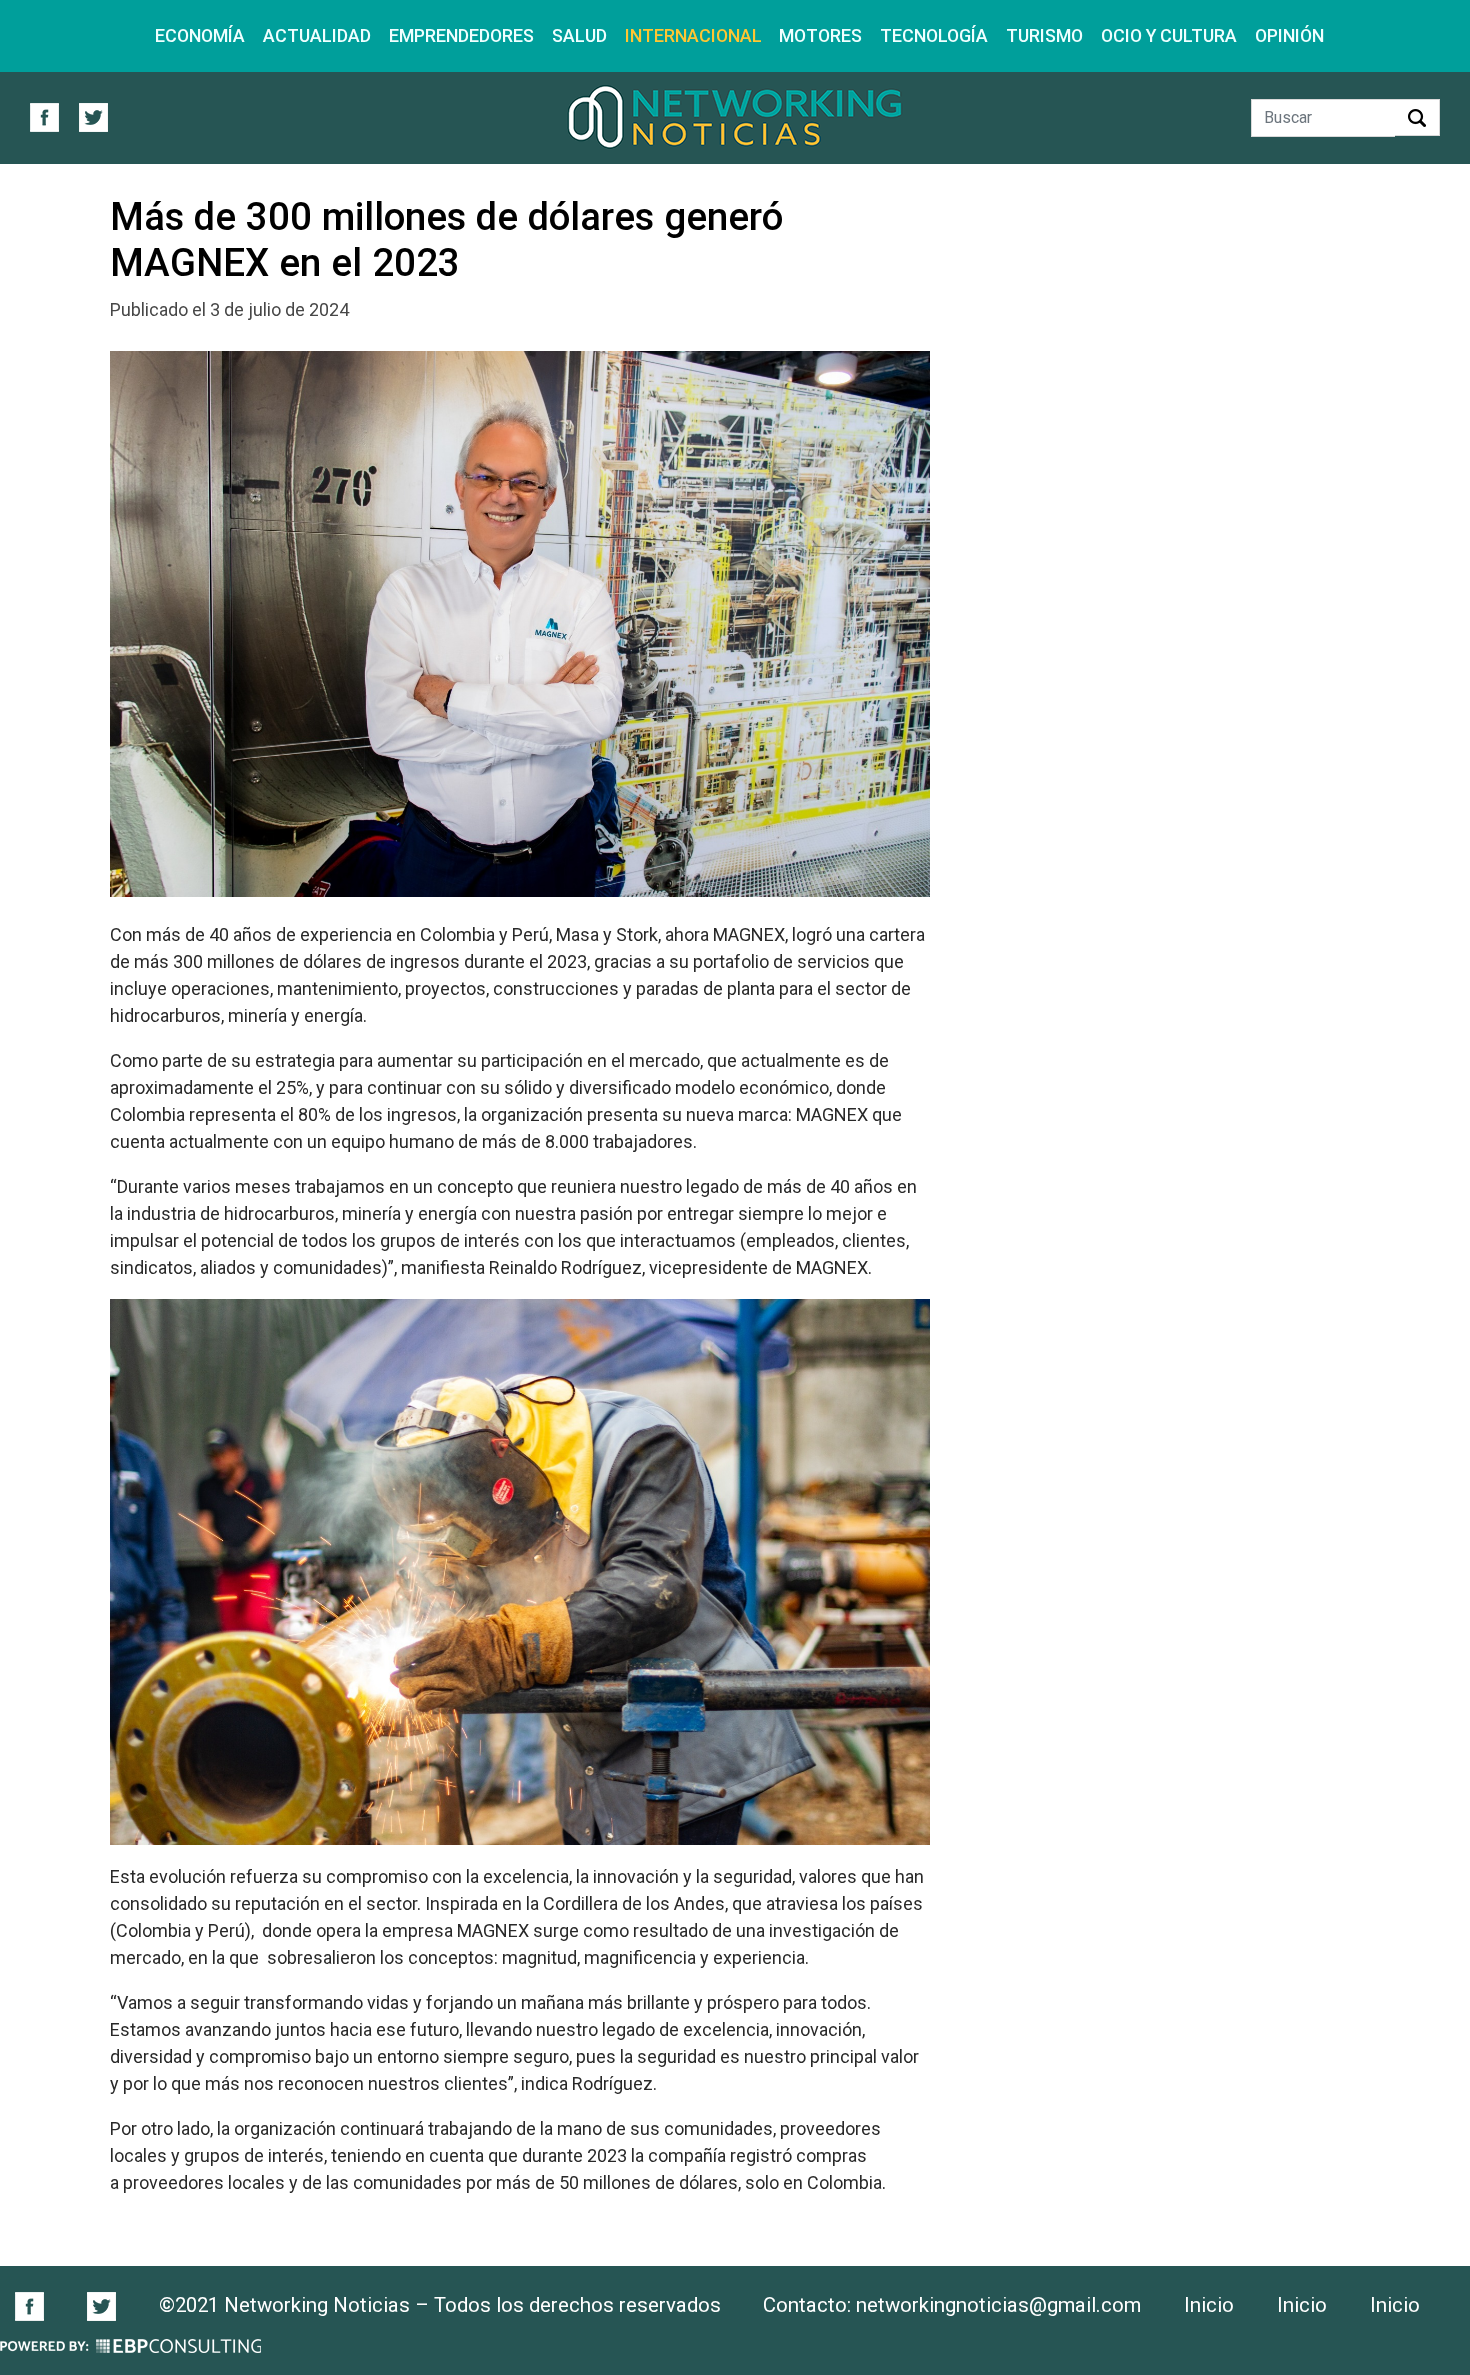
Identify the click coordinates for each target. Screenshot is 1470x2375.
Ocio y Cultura (1169, 35)
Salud (579, 35)
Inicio (1209, 2305)
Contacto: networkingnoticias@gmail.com (952, 2305)
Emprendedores (461, 35)
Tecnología (934, 35)
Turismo (1044, 35)
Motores (820, 35)
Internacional (693, 35)
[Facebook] (40, 2304)
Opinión (1289, 35)
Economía (200, 35)
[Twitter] (101, 2304)
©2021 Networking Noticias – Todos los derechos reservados (440, 2305)
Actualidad (317, 35)
